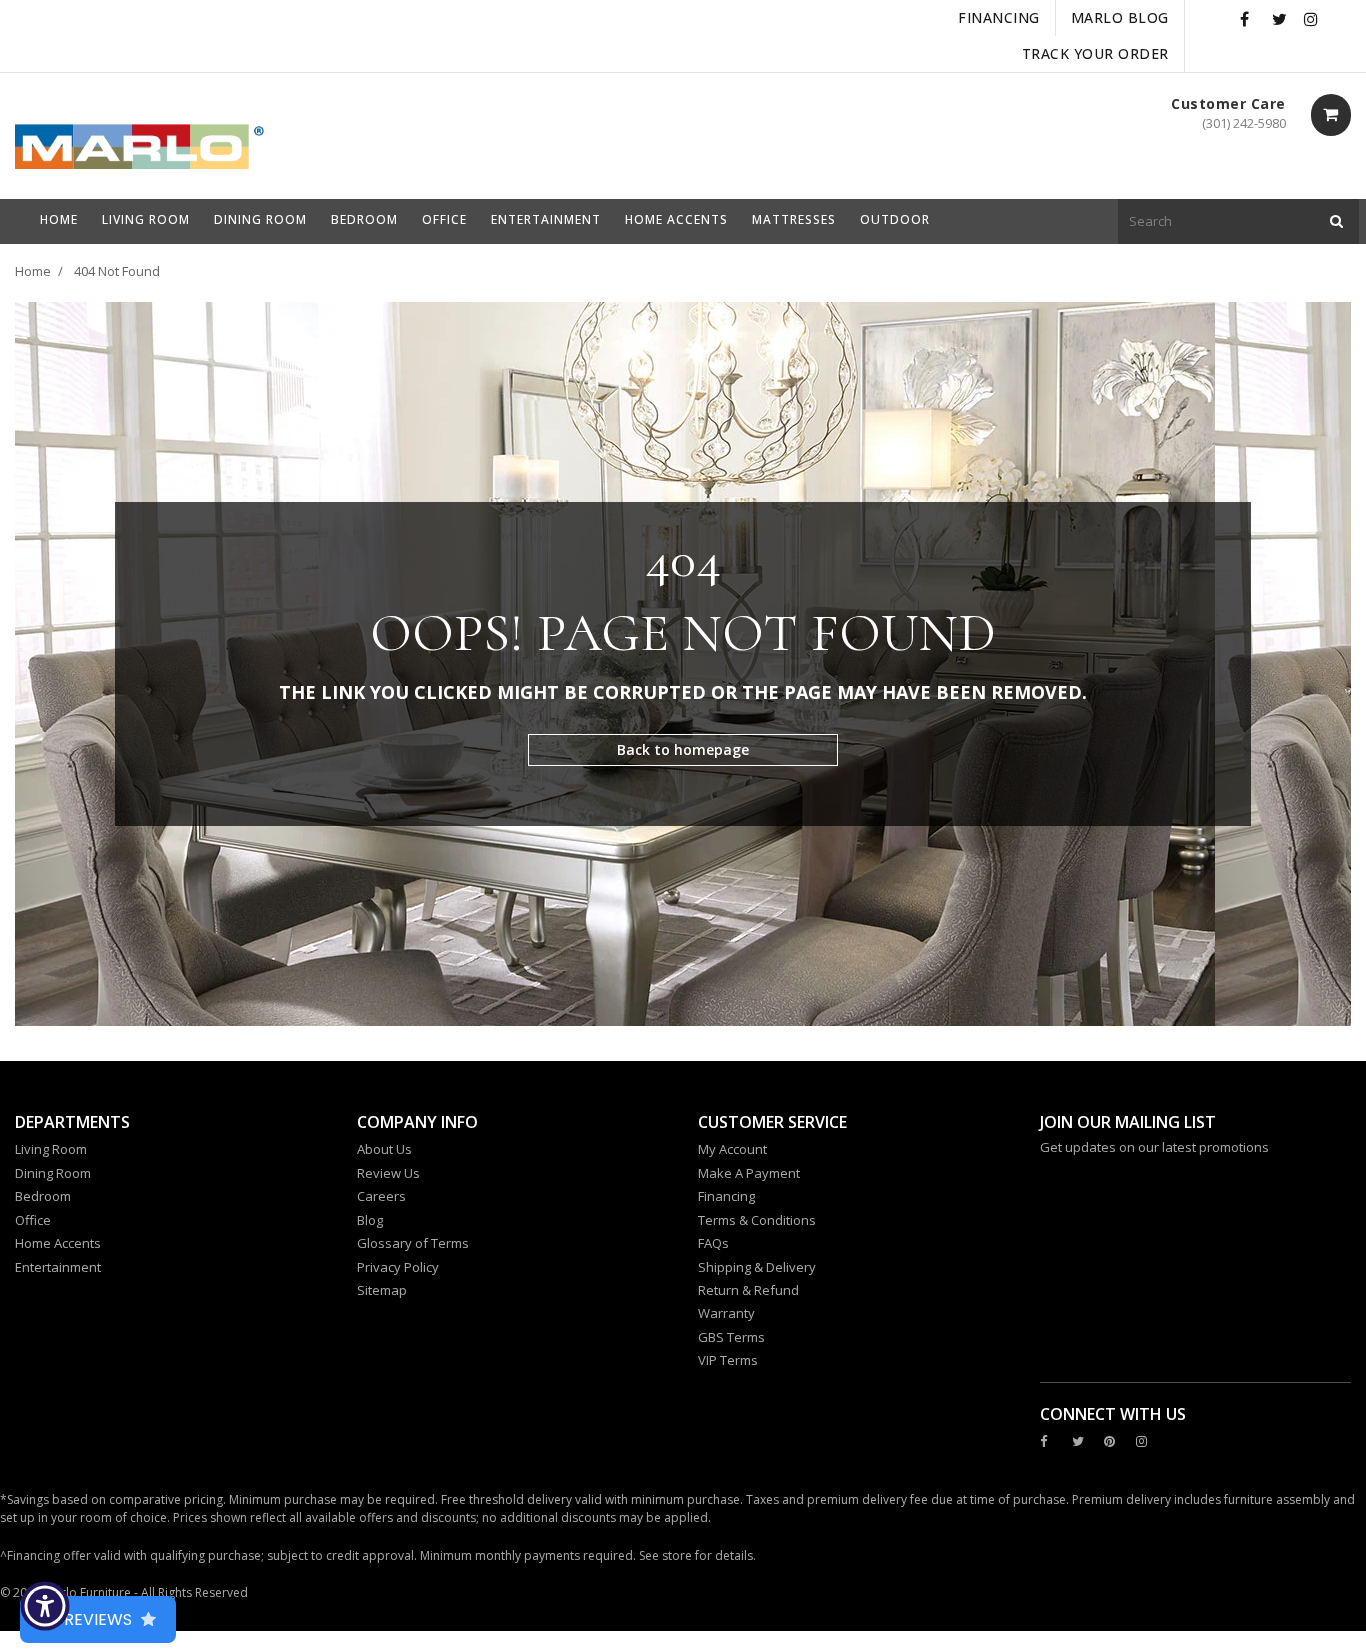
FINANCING (999, 17)
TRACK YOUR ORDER (1095, 53)
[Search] (1336, 221)
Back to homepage (683, 749)
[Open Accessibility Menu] (45, 1606)
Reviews (98, 1619)
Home (33, 271)
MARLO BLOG (1120, 17)
